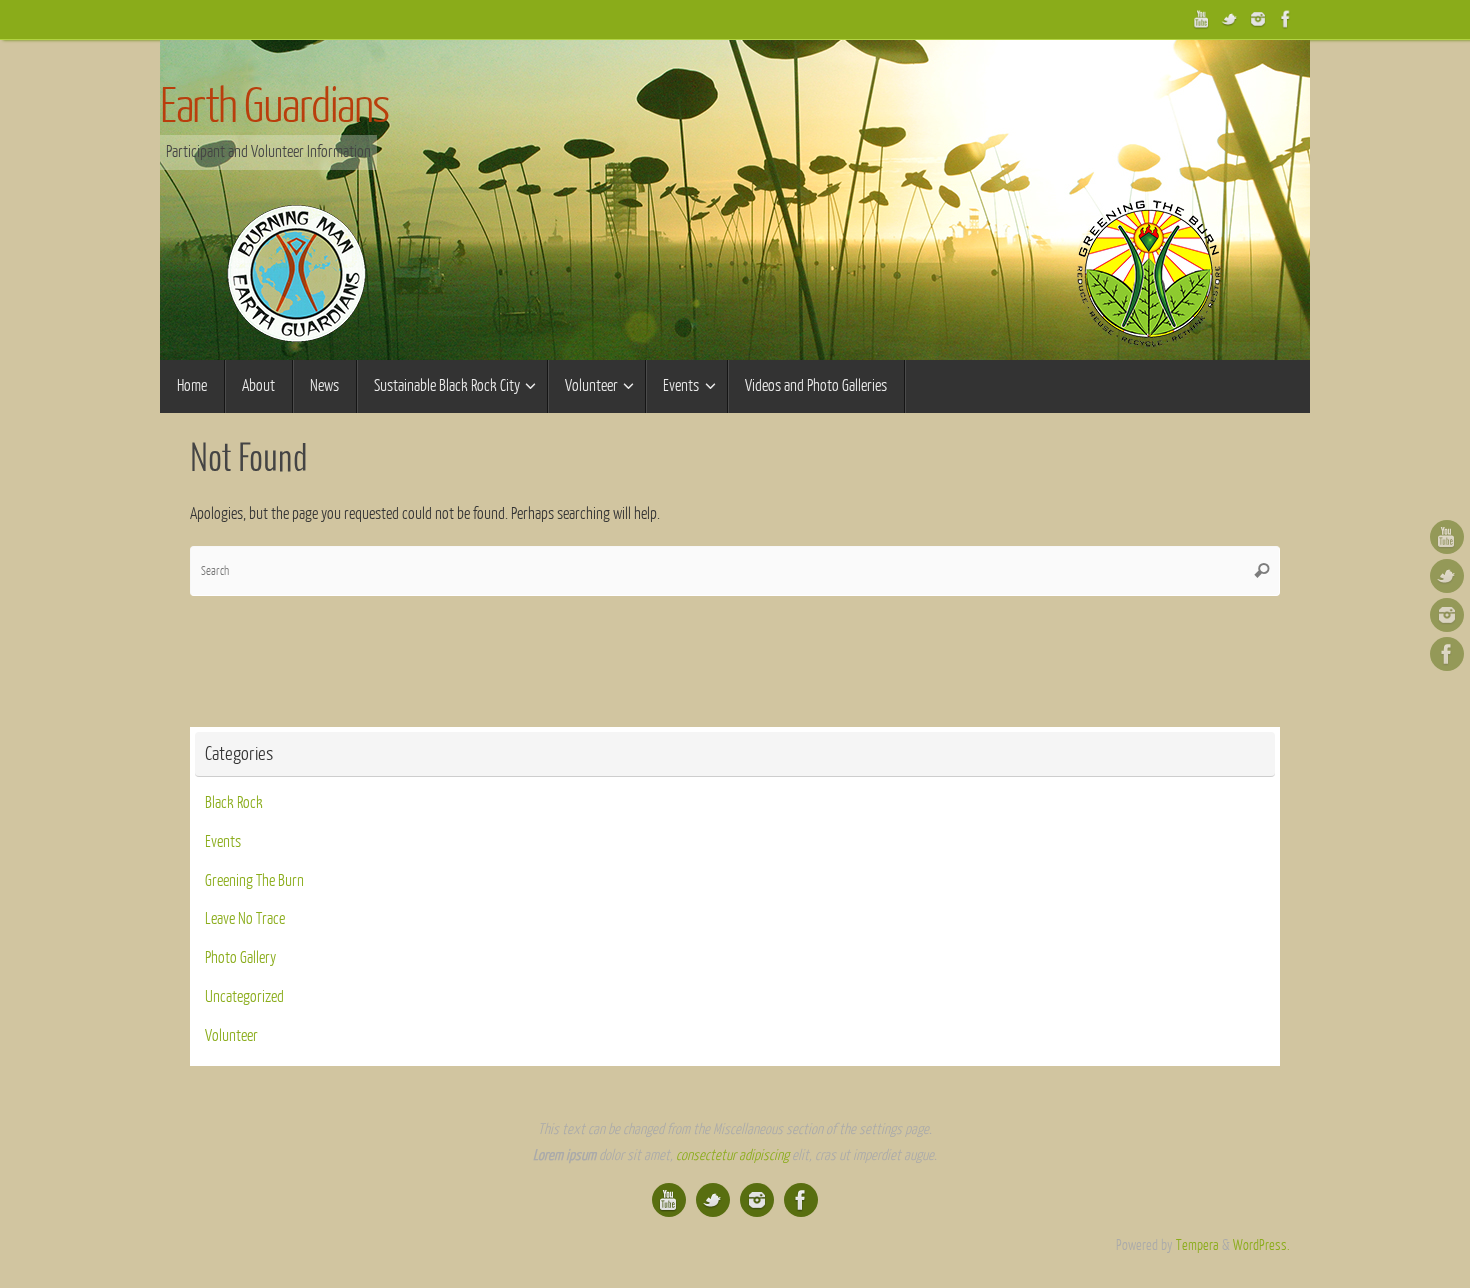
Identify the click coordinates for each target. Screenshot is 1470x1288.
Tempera (1197, 1245)
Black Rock (234, 803)
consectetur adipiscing (732, 1155)
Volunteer (231, 1036)
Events (223, 842)
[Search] (1262, 571)
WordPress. (1261, 1245)
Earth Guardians (274, 107)
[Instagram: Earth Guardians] (1258, 19)
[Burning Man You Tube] (1202, 19)
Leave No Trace (245, 919)
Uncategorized (244, 997)
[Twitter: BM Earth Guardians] (1230, 19)
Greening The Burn (254, 881)
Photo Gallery (240, 958)
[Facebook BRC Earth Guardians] (1286, 19)
